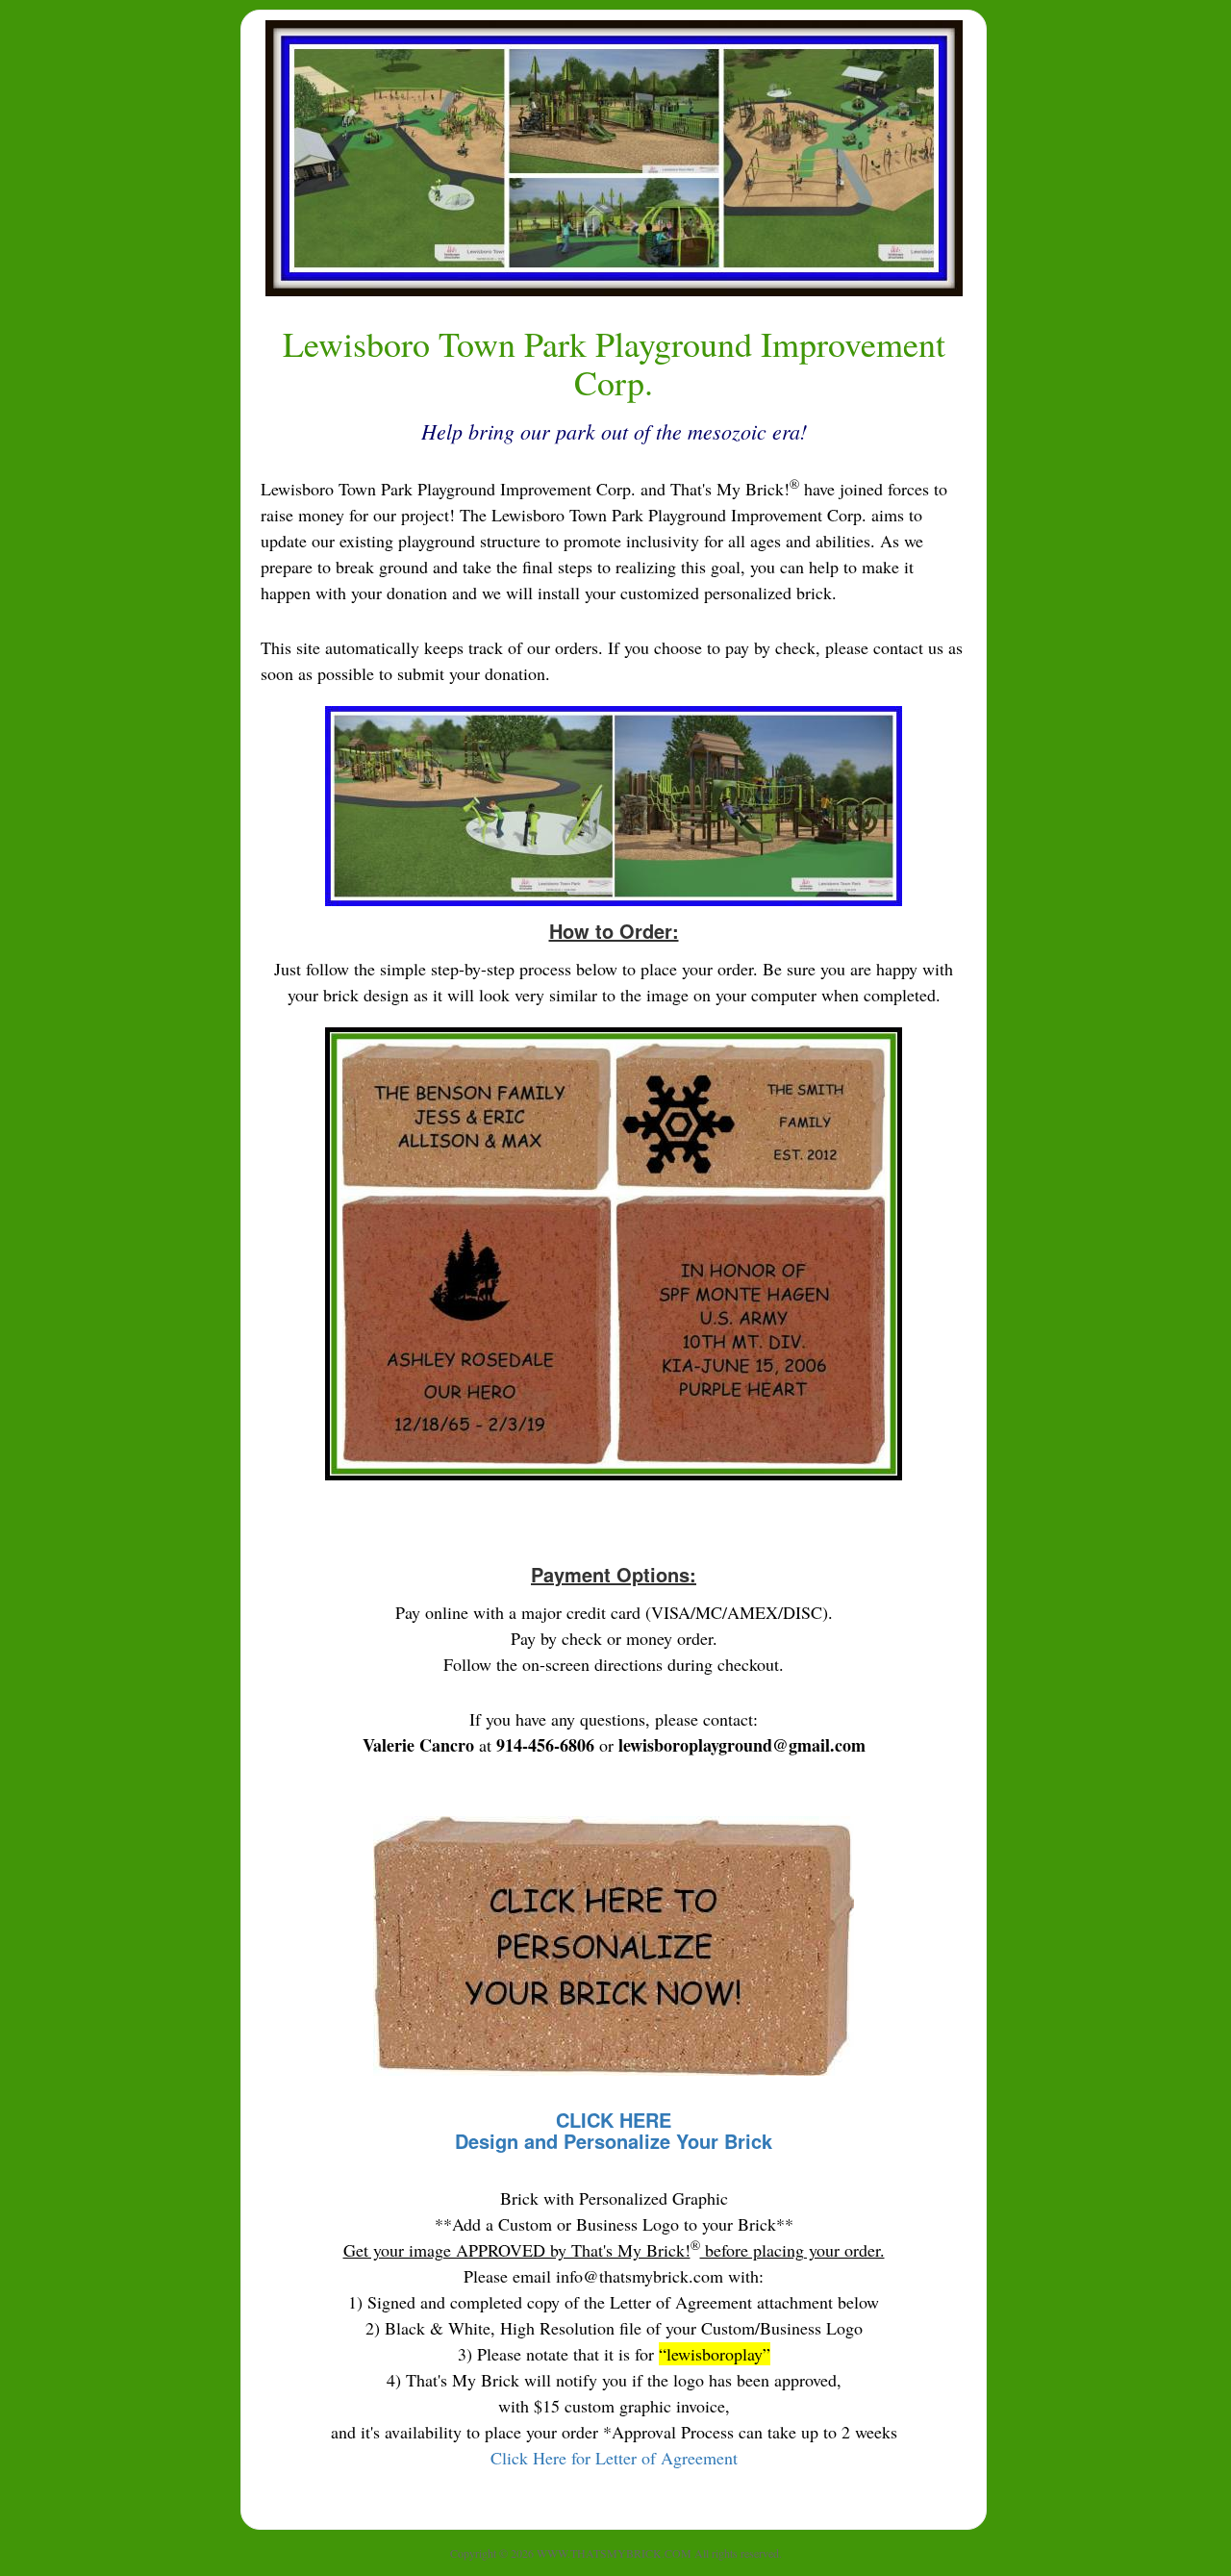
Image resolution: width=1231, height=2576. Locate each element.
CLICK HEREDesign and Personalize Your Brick (614, 2130)
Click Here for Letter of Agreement (614, 2458)
